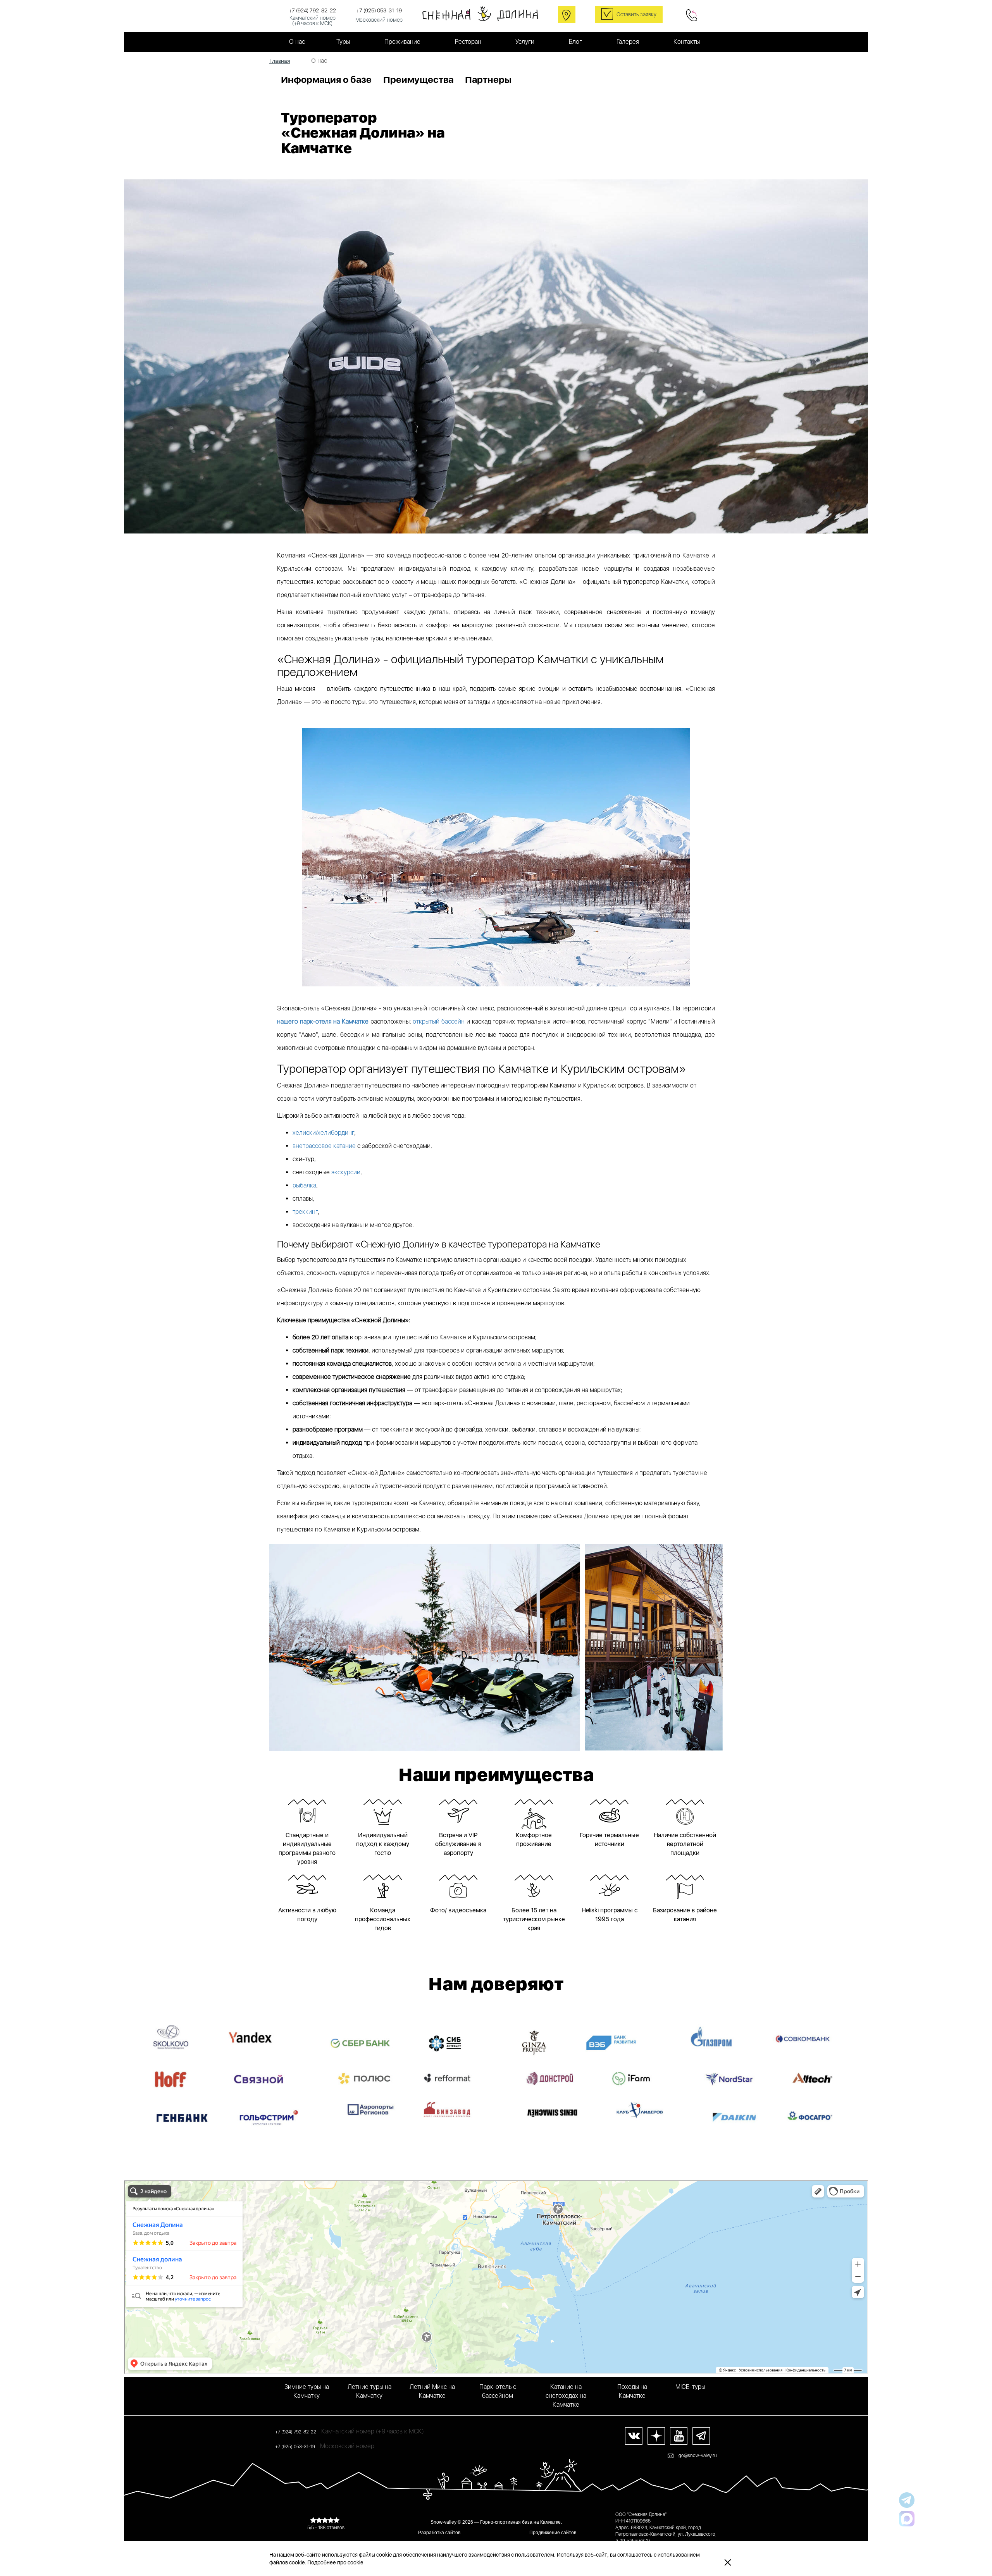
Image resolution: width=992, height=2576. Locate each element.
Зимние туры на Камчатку (307, 2391)
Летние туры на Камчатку (369, 2391)
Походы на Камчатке (632, 2391)
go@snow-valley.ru (698, 2456)
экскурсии (346, 1172)
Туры (343, 42)
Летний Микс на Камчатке (432, 2391)
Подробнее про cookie (335, 2562)
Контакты (687, 42)
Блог (575, 42)
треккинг (305, 1212)
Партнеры (488, 80)
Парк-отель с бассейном (498, 2391)
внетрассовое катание (324, 1146)
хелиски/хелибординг (323, 1133)
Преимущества (418, 80)
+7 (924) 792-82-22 (312, 10)
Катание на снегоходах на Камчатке (566, 2396)
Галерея (628, 42)
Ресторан (468, 42)
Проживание (402, 42)
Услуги (525, 42)
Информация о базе (326, 80)
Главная (280, 61)
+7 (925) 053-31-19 (379, 10)
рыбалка (304, 1185)
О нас (297, 42)
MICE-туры (690, 2387)
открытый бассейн (439, 1021)
